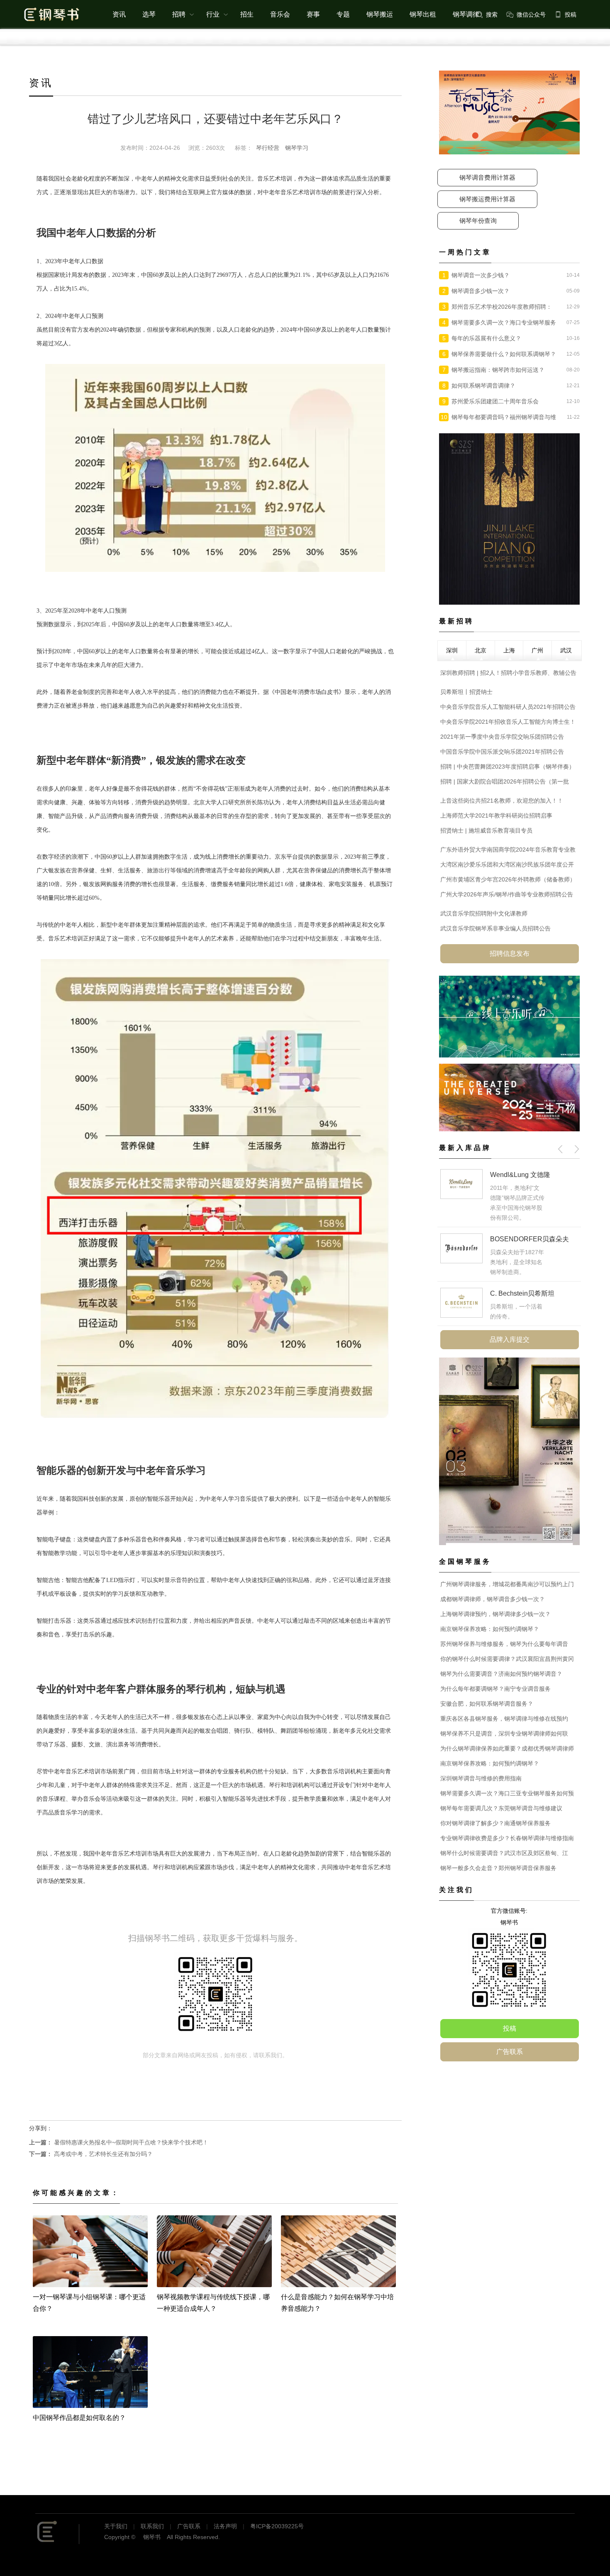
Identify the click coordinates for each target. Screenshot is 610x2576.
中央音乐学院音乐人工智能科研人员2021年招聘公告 (508, 707)
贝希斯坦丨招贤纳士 (466, 692)
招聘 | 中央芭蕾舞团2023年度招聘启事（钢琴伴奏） (508, 767)
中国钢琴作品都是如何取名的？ (79, 2418)
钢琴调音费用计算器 (487, 177)
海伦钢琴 (503, 1219)
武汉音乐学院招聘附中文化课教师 (484, 913)
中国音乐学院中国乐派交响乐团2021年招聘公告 (502, 752)
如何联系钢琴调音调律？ (483, 386)
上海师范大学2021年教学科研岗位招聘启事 (496, 816)
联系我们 (152, 2526)
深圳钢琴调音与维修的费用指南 (481, 1778)
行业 (213, 14)
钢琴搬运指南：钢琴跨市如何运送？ (498, 370)
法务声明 (225, 2526)
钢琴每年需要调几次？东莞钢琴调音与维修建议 (501, 1808)
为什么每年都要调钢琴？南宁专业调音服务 (495, 1689)
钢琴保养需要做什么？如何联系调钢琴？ (504, 354)
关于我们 (116, 2526)
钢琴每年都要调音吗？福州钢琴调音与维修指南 (504, 418)
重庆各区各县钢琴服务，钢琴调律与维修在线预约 (504, 1719)
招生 (247, 14)
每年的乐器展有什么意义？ (486, 338)
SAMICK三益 (510, 1273)
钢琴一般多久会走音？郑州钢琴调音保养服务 (498, 1868)
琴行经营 (268, 148)
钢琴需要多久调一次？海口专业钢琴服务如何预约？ (504, 323)
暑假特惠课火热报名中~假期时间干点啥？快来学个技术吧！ (119, 2142)
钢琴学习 (297, 148)
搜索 (492, 15)
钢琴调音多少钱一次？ (481, 291)
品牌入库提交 (510, 1339)
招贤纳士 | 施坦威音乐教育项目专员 (486, 830)
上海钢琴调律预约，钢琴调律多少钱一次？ (495, 1614)
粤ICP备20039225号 (277, 2526)
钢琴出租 (423, 14)
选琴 (149, 14)
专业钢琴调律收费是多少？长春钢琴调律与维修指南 (507, 1838)
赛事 (313, 14)
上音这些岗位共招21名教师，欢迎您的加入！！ (502, 801)
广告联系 (510, 2052)
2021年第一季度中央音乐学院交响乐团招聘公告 (502, 737)
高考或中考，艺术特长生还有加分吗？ (91, 2154)
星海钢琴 (503, 1175)
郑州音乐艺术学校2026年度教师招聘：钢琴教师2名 (502, 308)
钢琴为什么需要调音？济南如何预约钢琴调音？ (501, 1674)
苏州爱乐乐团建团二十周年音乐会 (495, 401)
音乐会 (280, 14)
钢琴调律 (466, 14)
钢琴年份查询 (478, 221)
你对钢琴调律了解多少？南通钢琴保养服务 (495, 1823)
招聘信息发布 (510, 953)
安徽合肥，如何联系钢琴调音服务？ (487, 1704)
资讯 (119, 14)
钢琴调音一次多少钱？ (481, 275)
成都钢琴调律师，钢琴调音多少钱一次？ (493, 1599)
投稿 (571, 15)
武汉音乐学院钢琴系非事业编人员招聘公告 (495, 928)
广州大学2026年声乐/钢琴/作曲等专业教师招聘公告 (507, 894)
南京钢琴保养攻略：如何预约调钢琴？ (490, 1629)
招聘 (179, 14)
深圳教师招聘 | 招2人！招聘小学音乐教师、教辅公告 (508, 673)
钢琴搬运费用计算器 (487, 199)
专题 (343, 14)
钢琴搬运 (380, 14)
